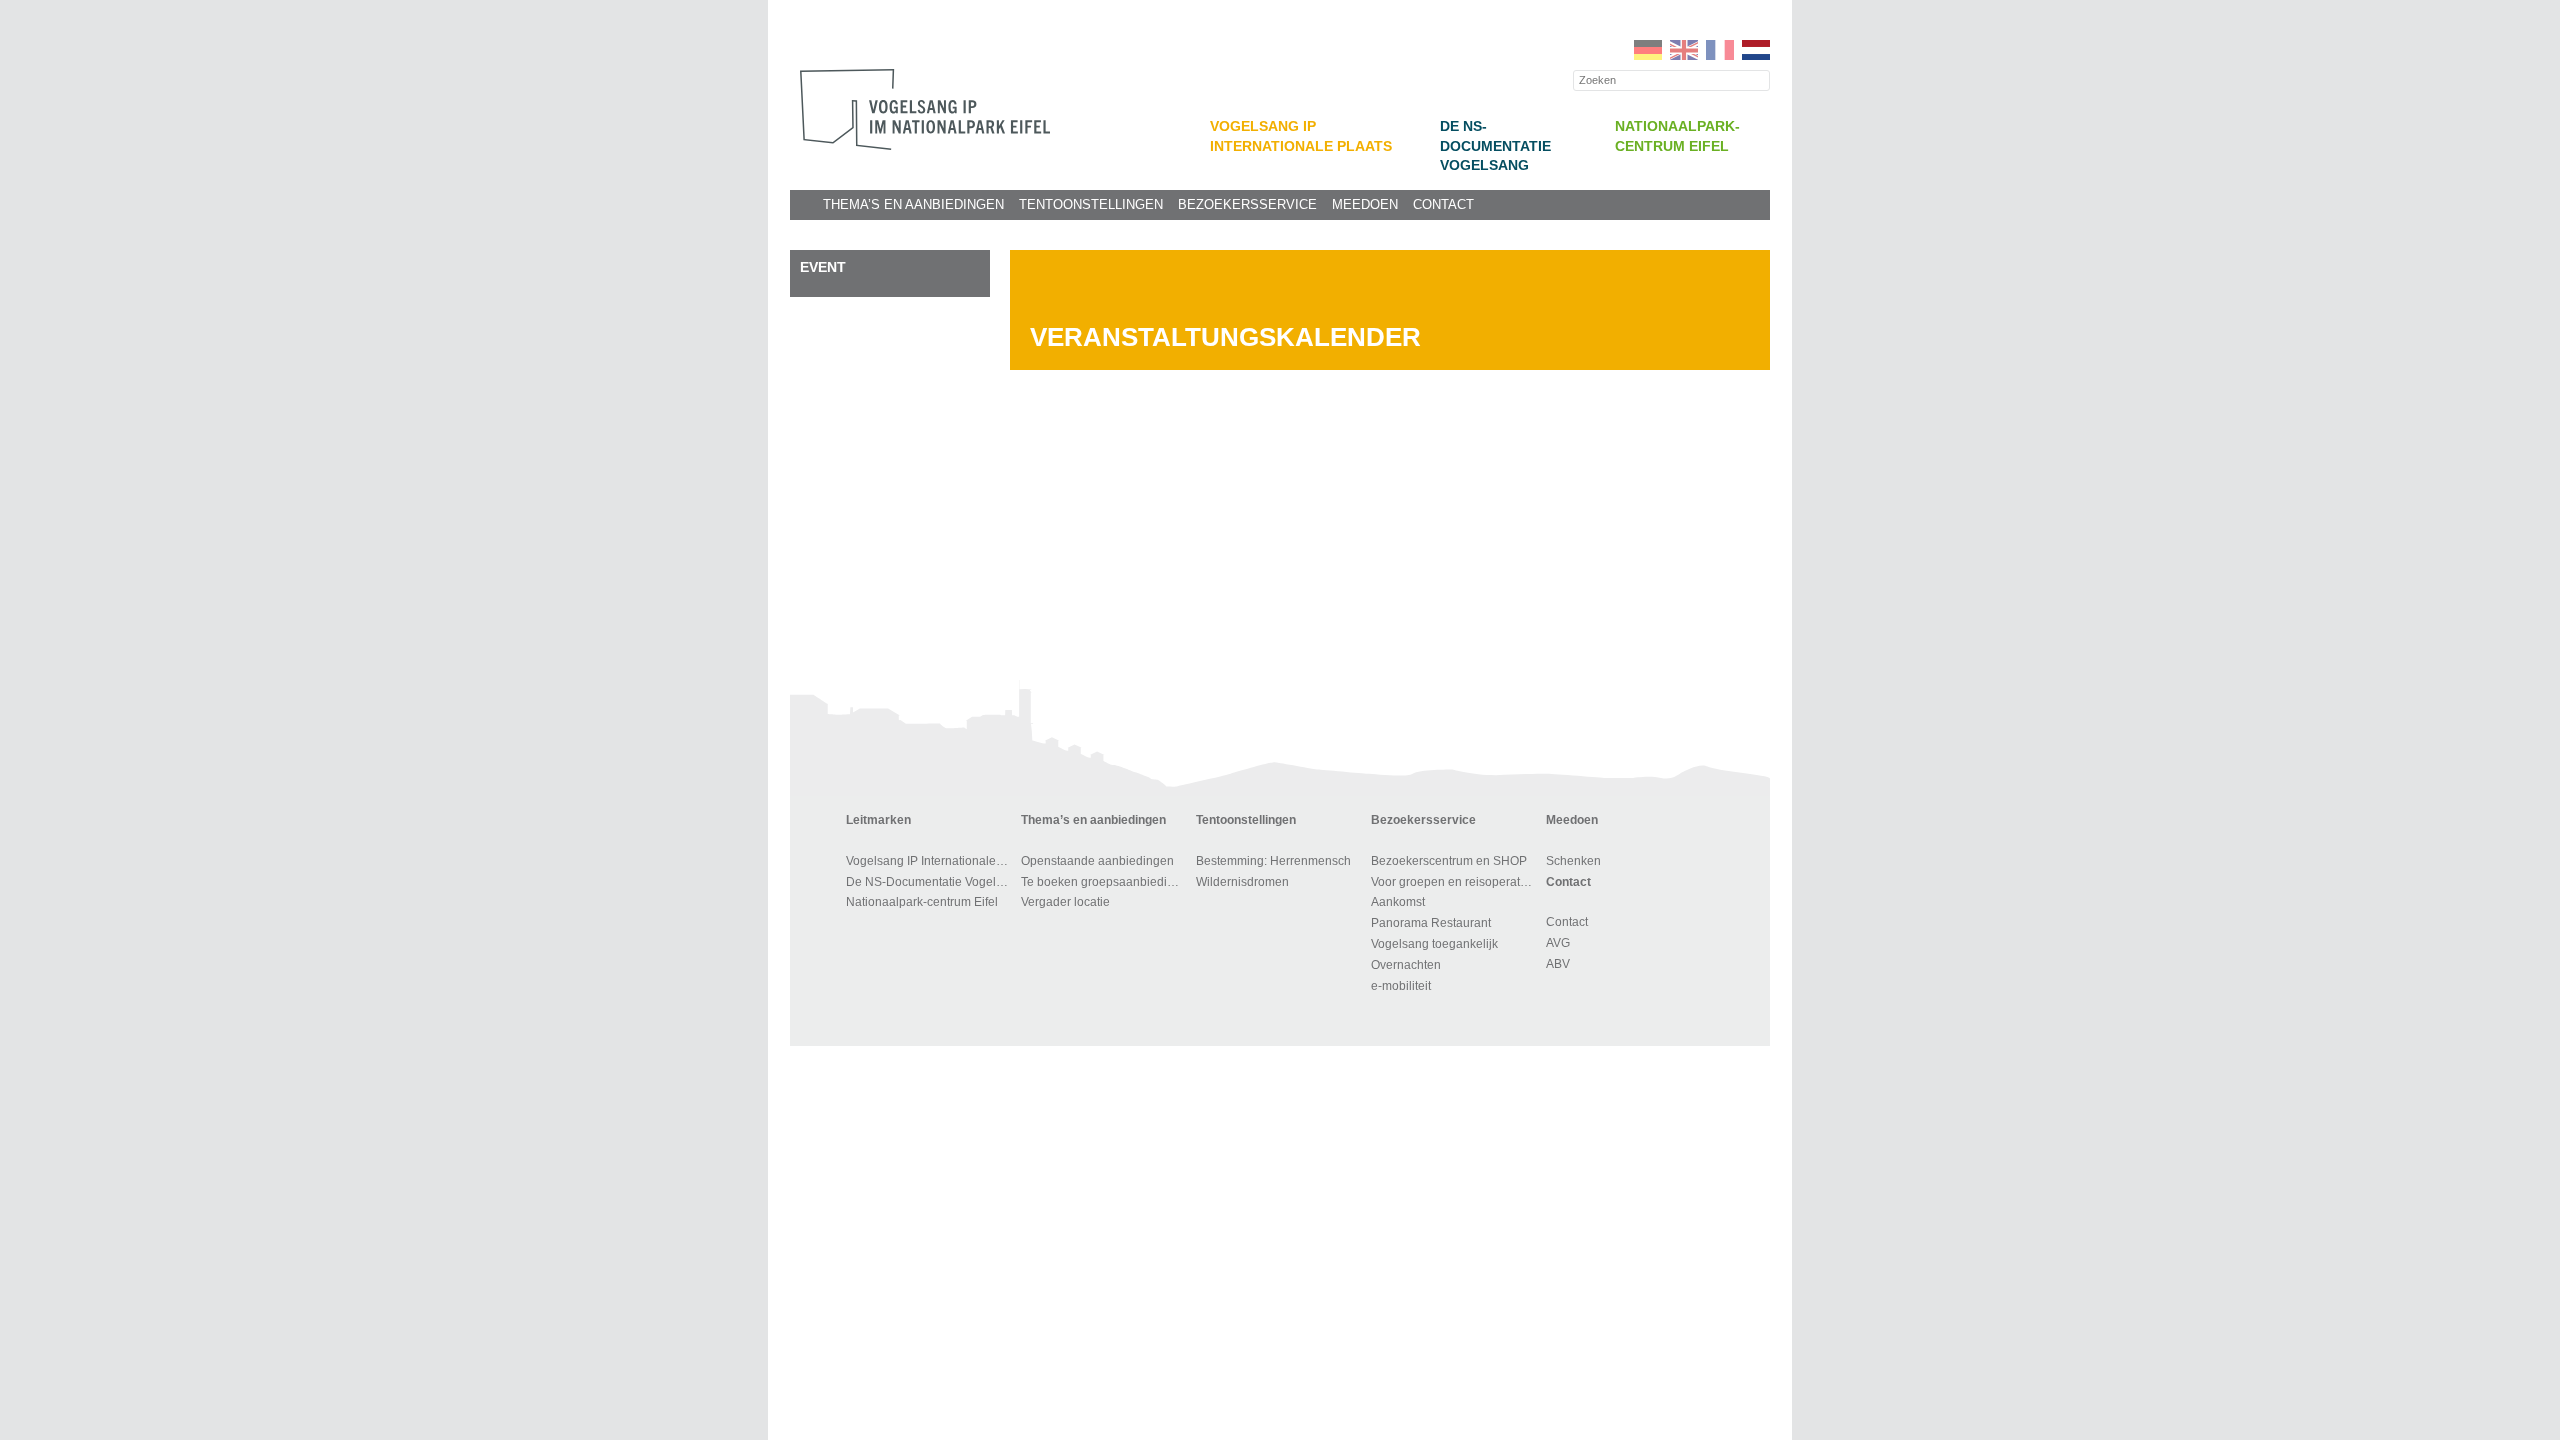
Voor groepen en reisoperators (1454, 882)
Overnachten (1406, 965)
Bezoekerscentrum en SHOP (1449, 861)
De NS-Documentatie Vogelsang (1495, 146)
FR (1720, 50)
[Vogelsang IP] (925, 109)
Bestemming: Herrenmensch (1273, 861)
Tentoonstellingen (1091, 205)
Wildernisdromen (1242, 882)
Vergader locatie (1065, 902)
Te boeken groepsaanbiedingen (1105, 882)
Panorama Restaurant (1431, 923)
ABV (1558, 964)
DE (1648, 50)
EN (1684, 50)
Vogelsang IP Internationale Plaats (930, 861)
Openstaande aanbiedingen (1097, 861)
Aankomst (1398, 902)
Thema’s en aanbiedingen (913, 205)
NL (1756, 50)
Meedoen (1365, 205)
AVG (1558, 943)
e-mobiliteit (1401, 986)
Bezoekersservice (1247, 205)
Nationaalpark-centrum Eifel (922, 902)
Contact (1443, 205)
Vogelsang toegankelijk (1434, 944)
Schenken (1573, 861)
